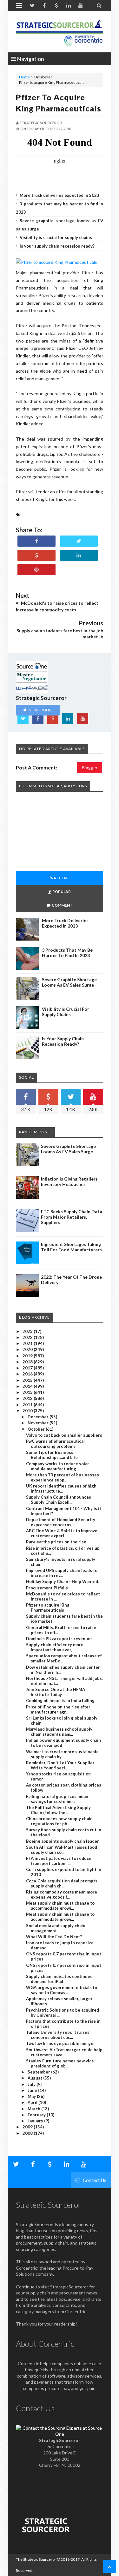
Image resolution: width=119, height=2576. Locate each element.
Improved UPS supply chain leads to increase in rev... (62, 1573)
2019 (28, 1356)
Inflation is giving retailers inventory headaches (69, 1181)
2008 (28, 2133)
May (32, 2096)
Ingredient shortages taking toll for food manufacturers (71, 1247)
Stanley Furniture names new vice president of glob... (60, 2063)
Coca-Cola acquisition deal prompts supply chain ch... (62, 1883)
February (37, 2115)
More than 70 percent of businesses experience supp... (63, 1477)
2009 (28, 2127)
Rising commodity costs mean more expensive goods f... (62, 1894)
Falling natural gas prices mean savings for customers (57, 1799)
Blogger (90, 767)
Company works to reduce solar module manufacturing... (58, 1466)
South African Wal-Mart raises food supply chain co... (62, 1850)
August (35, 2078)
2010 (28, 1411)
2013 (28, 1392)
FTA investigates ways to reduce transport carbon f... (59, 1861)
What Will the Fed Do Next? (54, 1937)
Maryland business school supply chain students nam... (59, 1732)
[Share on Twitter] (79, 541)
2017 (28, 1368)
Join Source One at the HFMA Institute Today (56, 1692)
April (33, 2102)
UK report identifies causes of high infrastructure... (61, 1488)
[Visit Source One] (36, 555)
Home (24, 77)
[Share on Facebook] (36, 541)
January (36, 2121)
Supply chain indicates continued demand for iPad (59, 1979)
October (37, 1429)
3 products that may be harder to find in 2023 (67, 953)
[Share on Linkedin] (79, 555)
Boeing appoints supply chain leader (63, 1841)
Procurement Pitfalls (47, 1588)
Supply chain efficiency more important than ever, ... (55, 1647)
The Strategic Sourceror (36, 2559)
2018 (28, 1362)
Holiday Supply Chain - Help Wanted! (63, 1581)
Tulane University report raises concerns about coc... (58, 2035)
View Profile (41, 710)
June (33, 2090)
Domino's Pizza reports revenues (59, 1639)
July (32, 2084)
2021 (28, 1343)
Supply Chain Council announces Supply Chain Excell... (59, 1500)
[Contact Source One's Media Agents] (60, 2434)
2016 (28, 1374)
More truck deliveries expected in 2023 (60, 195)
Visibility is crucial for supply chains (56, 237)
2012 (28, 1398)
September (39, 2072)
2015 (28, 1380)
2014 (28, 1386)
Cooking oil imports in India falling (60, 1701)
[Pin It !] (36, 570)
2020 (28, 1349)
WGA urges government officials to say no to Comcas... (62, 1990)
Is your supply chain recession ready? (57, 246)
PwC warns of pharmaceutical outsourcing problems (55, 1444)
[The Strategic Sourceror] (60, 32)
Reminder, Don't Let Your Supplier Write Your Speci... (60, 1765)
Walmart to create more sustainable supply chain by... (62, 1754)
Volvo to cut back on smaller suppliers (64, 1435)
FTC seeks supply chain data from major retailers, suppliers (72, 1217)
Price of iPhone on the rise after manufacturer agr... (58, 1709)
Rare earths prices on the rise (56, 1542)
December (39, 1417)
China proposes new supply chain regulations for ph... (59, 1821)
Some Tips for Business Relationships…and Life (52, 1455)
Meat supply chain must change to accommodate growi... (60, 1906)
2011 (28, 1405)
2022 (28, 1337)
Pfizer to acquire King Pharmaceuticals (48, 1608)
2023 (28, 1331)
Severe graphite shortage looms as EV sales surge (69, 982)
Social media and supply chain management (56, 1928)
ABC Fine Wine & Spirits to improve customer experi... (62, 1533)
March (34, 2109)
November (39, 1423)
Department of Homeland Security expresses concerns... (61, 1522)
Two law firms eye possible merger (61, 2043)
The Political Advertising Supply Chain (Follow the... (58, 1810)
